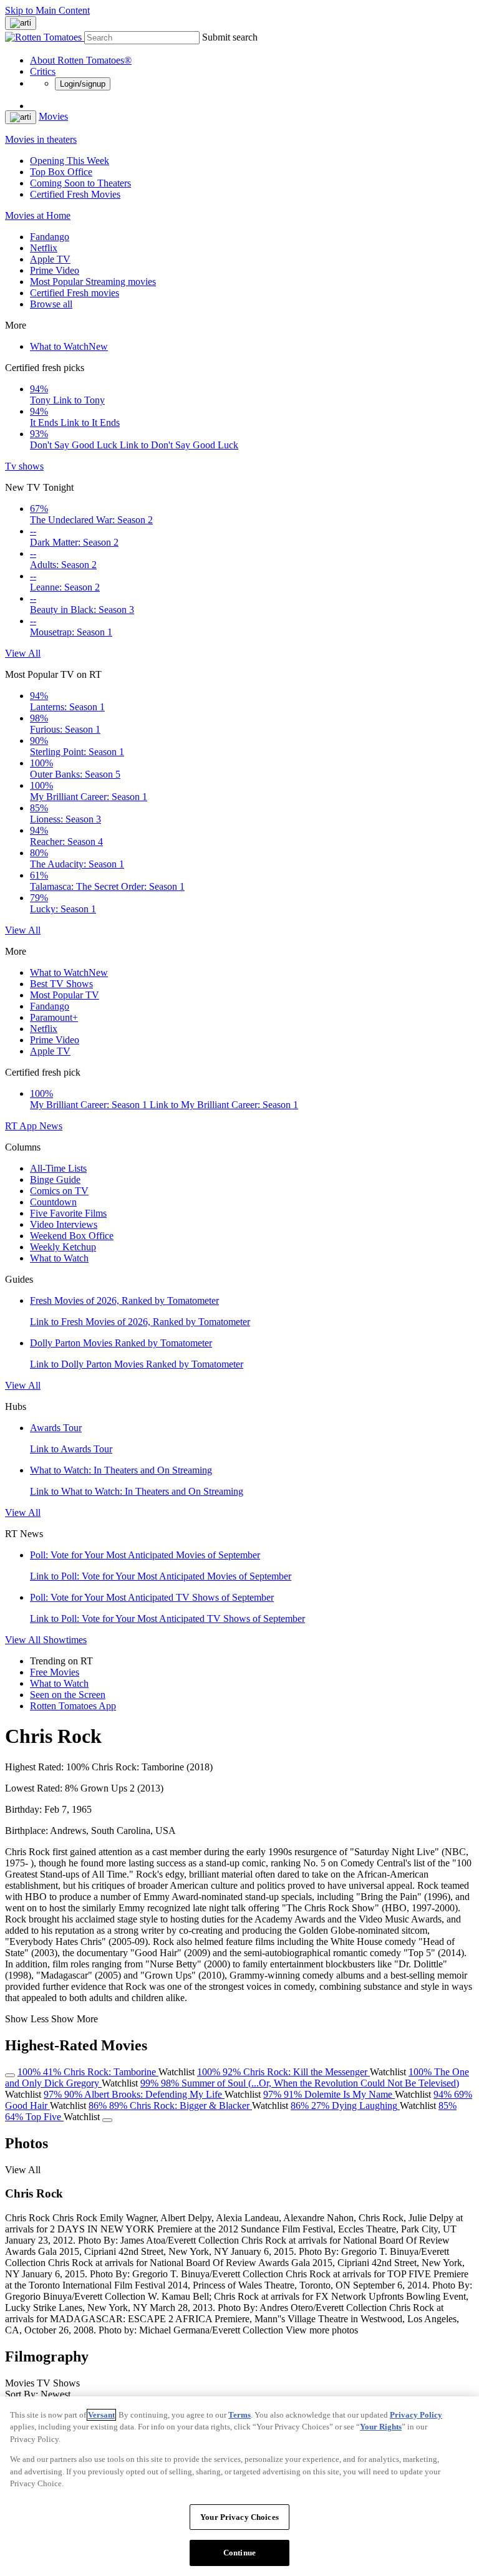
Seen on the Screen (68, 1695)
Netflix (44, 248)
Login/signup (83, 84)
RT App (22, 1126)
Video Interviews (64, 1224)
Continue (239, 2553)
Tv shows (24, 466)
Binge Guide (55, 1179)
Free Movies (55, 1672)
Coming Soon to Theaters (80, 183)
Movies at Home (38, 215)
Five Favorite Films (68, 1213)
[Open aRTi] (21, 23)
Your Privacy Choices (239, 2517)
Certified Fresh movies (75, 293)
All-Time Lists (58, 1168)
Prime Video (55, 270)
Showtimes (65, 1640)
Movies (53, 116)
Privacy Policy (416, 2415)
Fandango (50, 237)
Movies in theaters (41, 139)
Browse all (51, 304)
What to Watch (69, 346)
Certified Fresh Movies (75, 194)
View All (23, 653)
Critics (43, 71)
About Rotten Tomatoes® (81, 60)
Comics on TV (59, 1191)
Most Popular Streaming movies (93, 282)
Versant (101, 2415)
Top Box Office (61, 172)
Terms (239, 2415)
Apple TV (50, 259)
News (51, 1126)
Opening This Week (70, 161)
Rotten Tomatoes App (73, 1706)
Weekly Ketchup (63, 1247)
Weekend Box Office (72, 1236)
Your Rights (381, 2427)
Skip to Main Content (47, 10)
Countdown (53, 1202)
